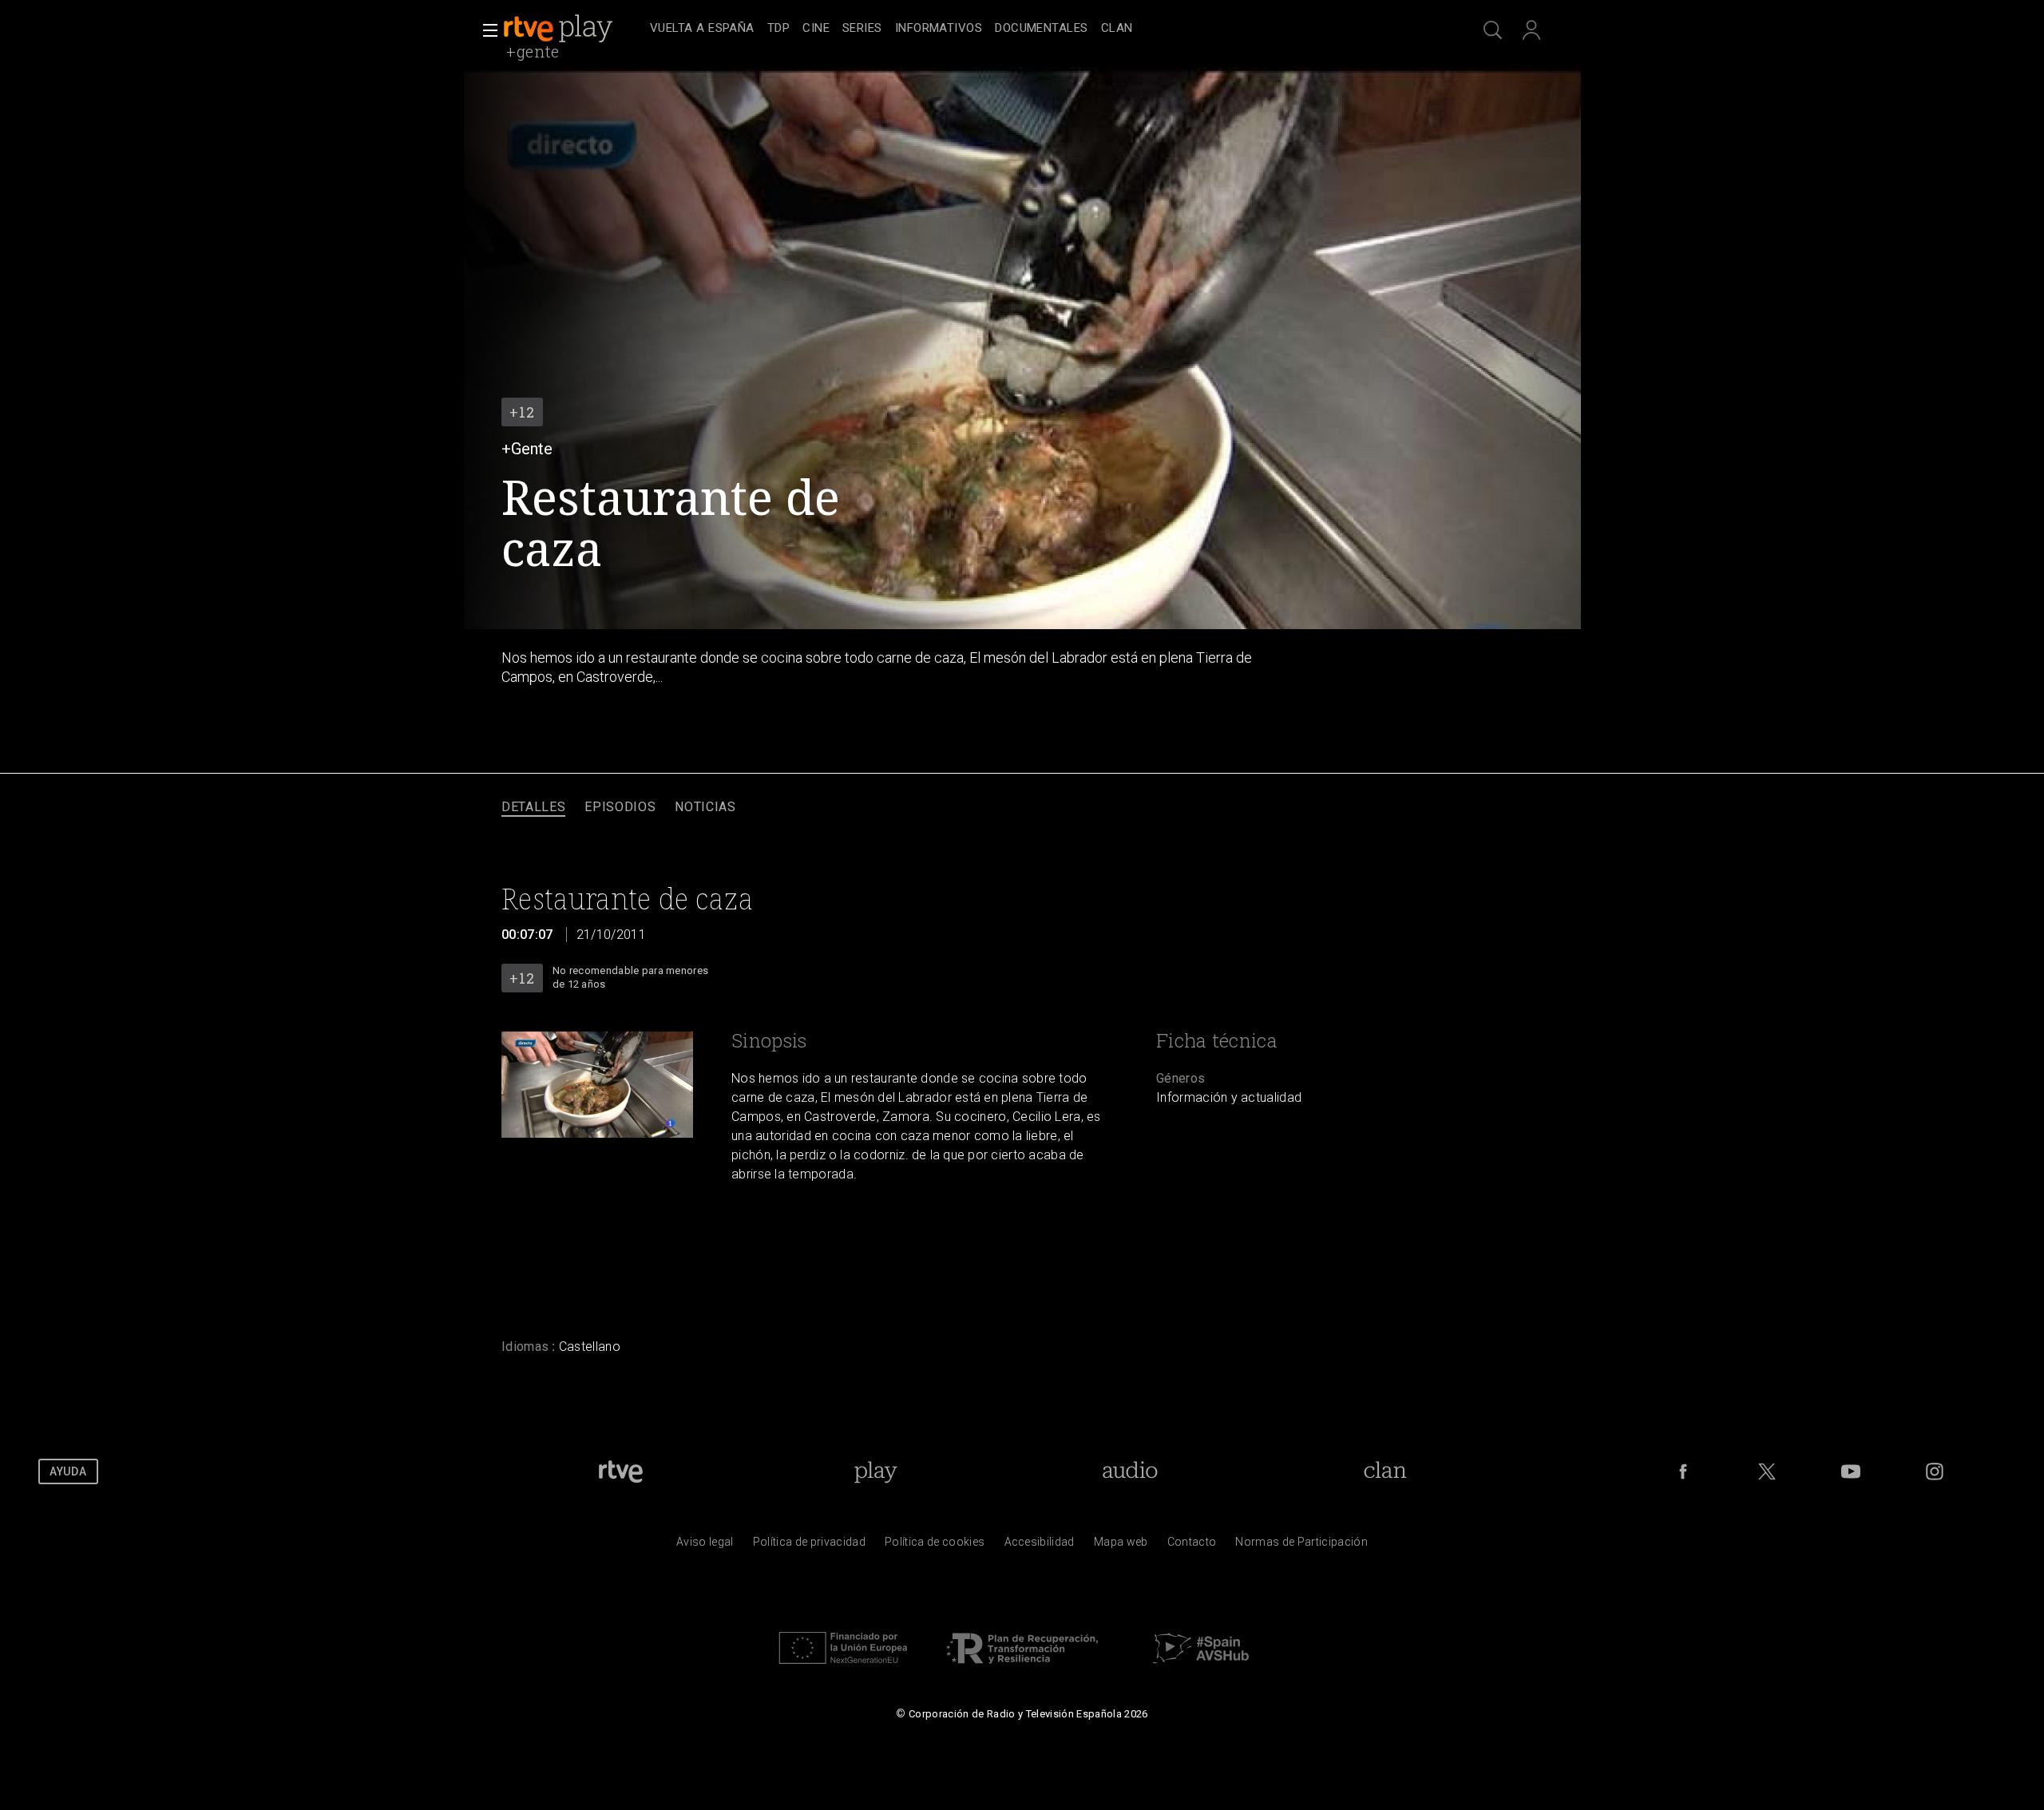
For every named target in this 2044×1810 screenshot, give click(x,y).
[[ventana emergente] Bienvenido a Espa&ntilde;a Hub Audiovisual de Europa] (1201, 1668)
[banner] (573, 29)
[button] (485, 30)
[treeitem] (702, 29)
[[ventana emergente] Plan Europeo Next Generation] (843, 1668)
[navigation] (1040, 29)
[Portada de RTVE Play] (560, 29)
